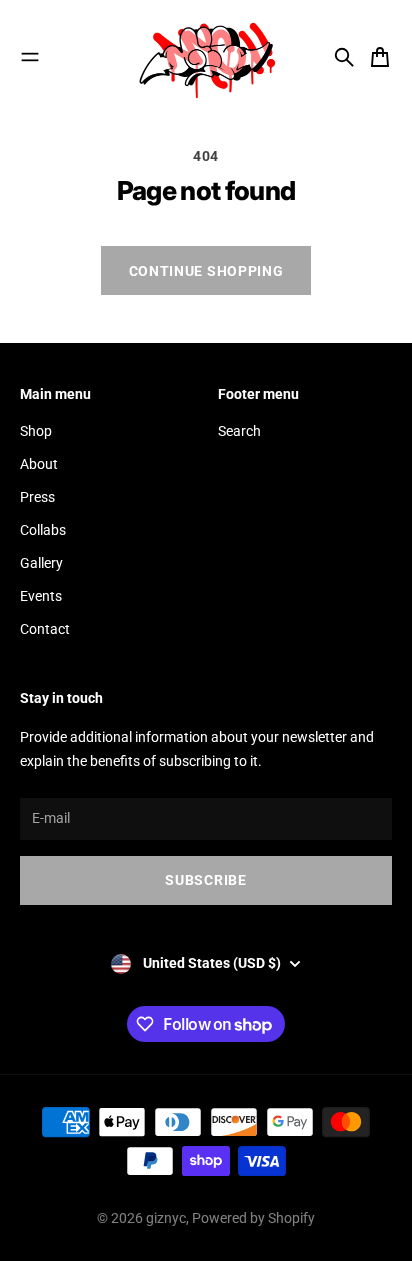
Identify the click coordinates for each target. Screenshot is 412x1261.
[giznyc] (206, 57)
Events (41, 596)
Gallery (41, 563)
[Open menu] (30, 57)
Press (37, 497)
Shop (36, 431)
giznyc (166, 1218)
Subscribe (205, 880)
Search (239, 431)
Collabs (43, 530)
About (39, 464)
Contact (45, 629)
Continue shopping (206, 271)
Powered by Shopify (253, 1218)
